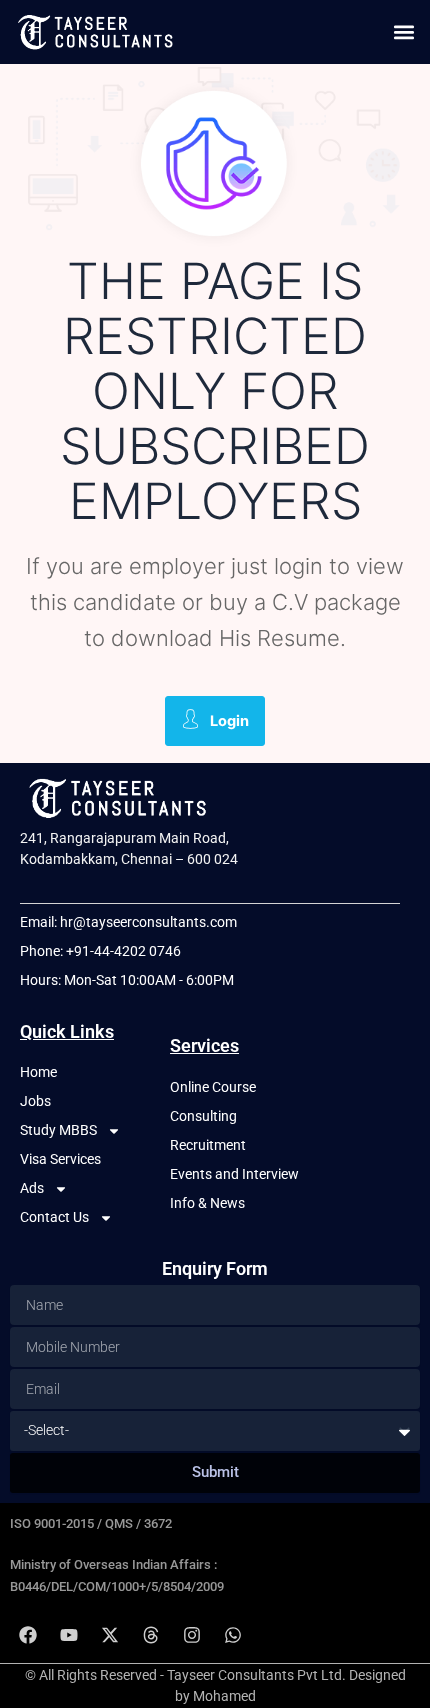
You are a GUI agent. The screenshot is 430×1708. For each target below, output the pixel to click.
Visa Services (60, 1159)
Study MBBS (58, 1130)
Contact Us (54, 1217)
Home (38, 1072)
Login (229, 721)
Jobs (35, 1101)
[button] (403, 31)
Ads (32, 1188)
